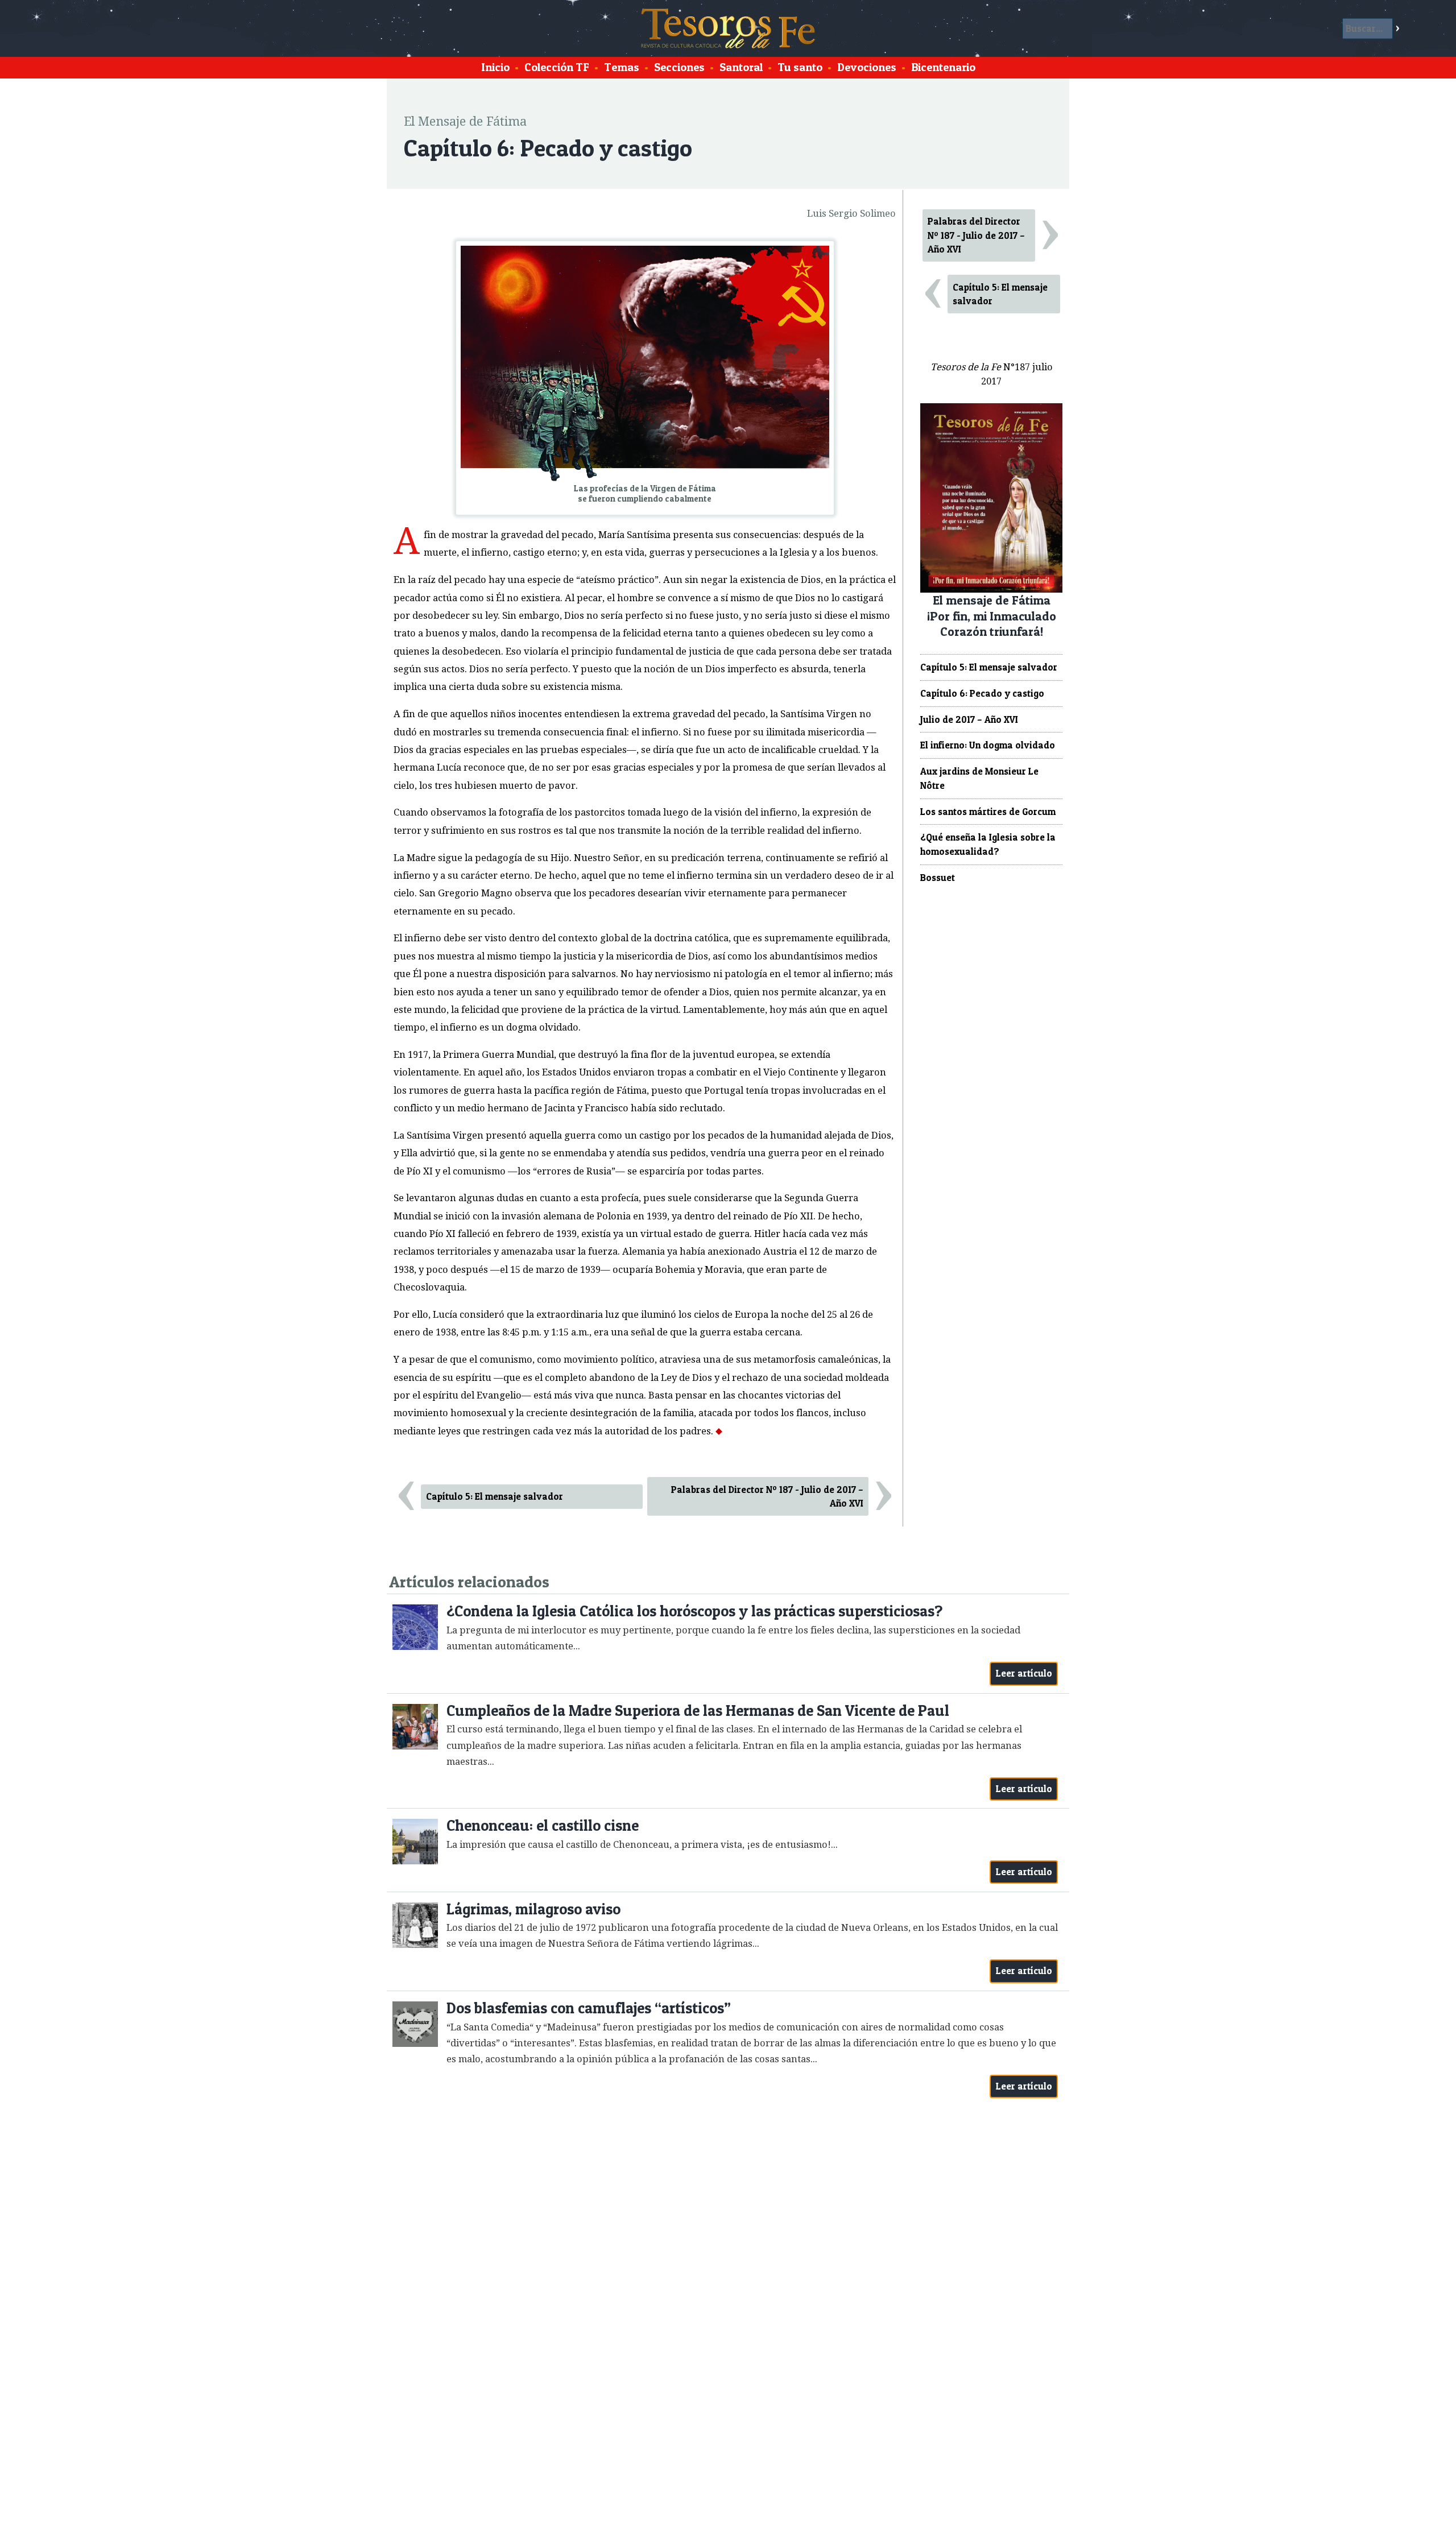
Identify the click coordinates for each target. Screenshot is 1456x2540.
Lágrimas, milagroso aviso (533, 1909)
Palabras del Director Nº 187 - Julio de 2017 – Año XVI (767, 1497)
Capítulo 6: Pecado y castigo (982, 693)
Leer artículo (1024, 1673)
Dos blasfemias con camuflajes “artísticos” (589, 2008)
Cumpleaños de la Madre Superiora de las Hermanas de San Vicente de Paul (698, 1710)
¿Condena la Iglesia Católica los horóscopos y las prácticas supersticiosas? (694, 1611)
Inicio (495, 67)
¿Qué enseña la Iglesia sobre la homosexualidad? (988, 844)
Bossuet (938, 878)
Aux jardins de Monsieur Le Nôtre (979, 778)
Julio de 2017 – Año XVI (969, 719)
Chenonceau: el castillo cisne (543, 1825)
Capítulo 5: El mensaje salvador (495, 1496)
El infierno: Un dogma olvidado (988, 745)
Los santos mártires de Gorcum (988, 812)
